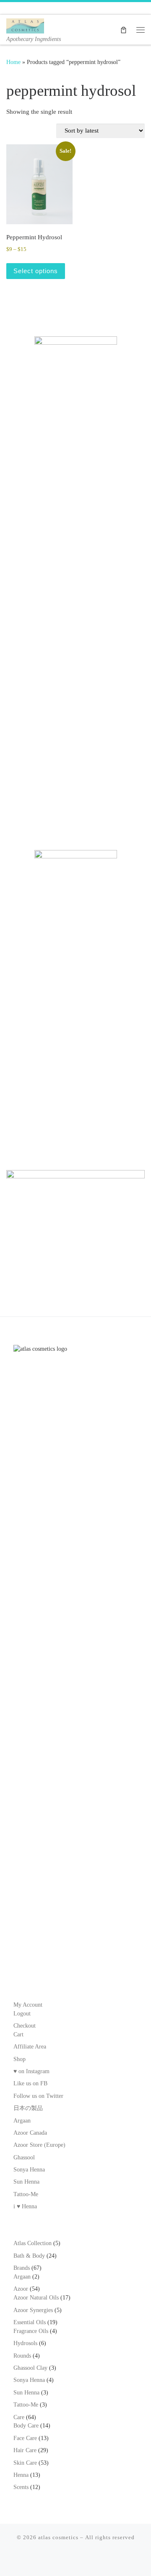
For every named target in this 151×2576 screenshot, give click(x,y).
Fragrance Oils (31, 2331)
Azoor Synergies (33, 2310)
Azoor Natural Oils (36, 2298)
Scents (21, 2487)
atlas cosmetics (58, 2537)
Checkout (25, 2026)
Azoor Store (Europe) (39, 2145)
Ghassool (24, 2157)
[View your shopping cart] (124, 29)
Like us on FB (30, 2083)
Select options (36, 271)
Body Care (26, 2426)
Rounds (22, 2356)
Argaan (22, 2121)
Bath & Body (29, 2256)
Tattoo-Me (26, 2194)
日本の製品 (28, 2108)
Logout (22, 2014)
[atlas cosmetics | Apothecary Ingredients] (25, 25)
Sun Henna (26, 2182)
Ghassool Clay (30, 2368)
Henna (21, 2475)
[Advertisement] (75, 750)
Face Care (25, 2438)
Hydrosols (25, 2343)
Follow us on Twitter (38, 2096)
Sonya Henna (29, 2170)
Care (19, 2417)
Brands (22, 2268)
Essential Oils (30, 2322)
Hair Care (25, 2450)
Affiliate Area (30, 2047)
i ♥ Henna (25, 2206)
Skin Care (25, 2463)
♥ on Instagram (31, 2071)
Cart (18, 2034)
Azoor (21, 2289)
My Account (28, 2005)
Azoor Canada (30, 2133)
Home (13, 62)
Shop (20, 2059)
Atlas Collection (33, 2243)
